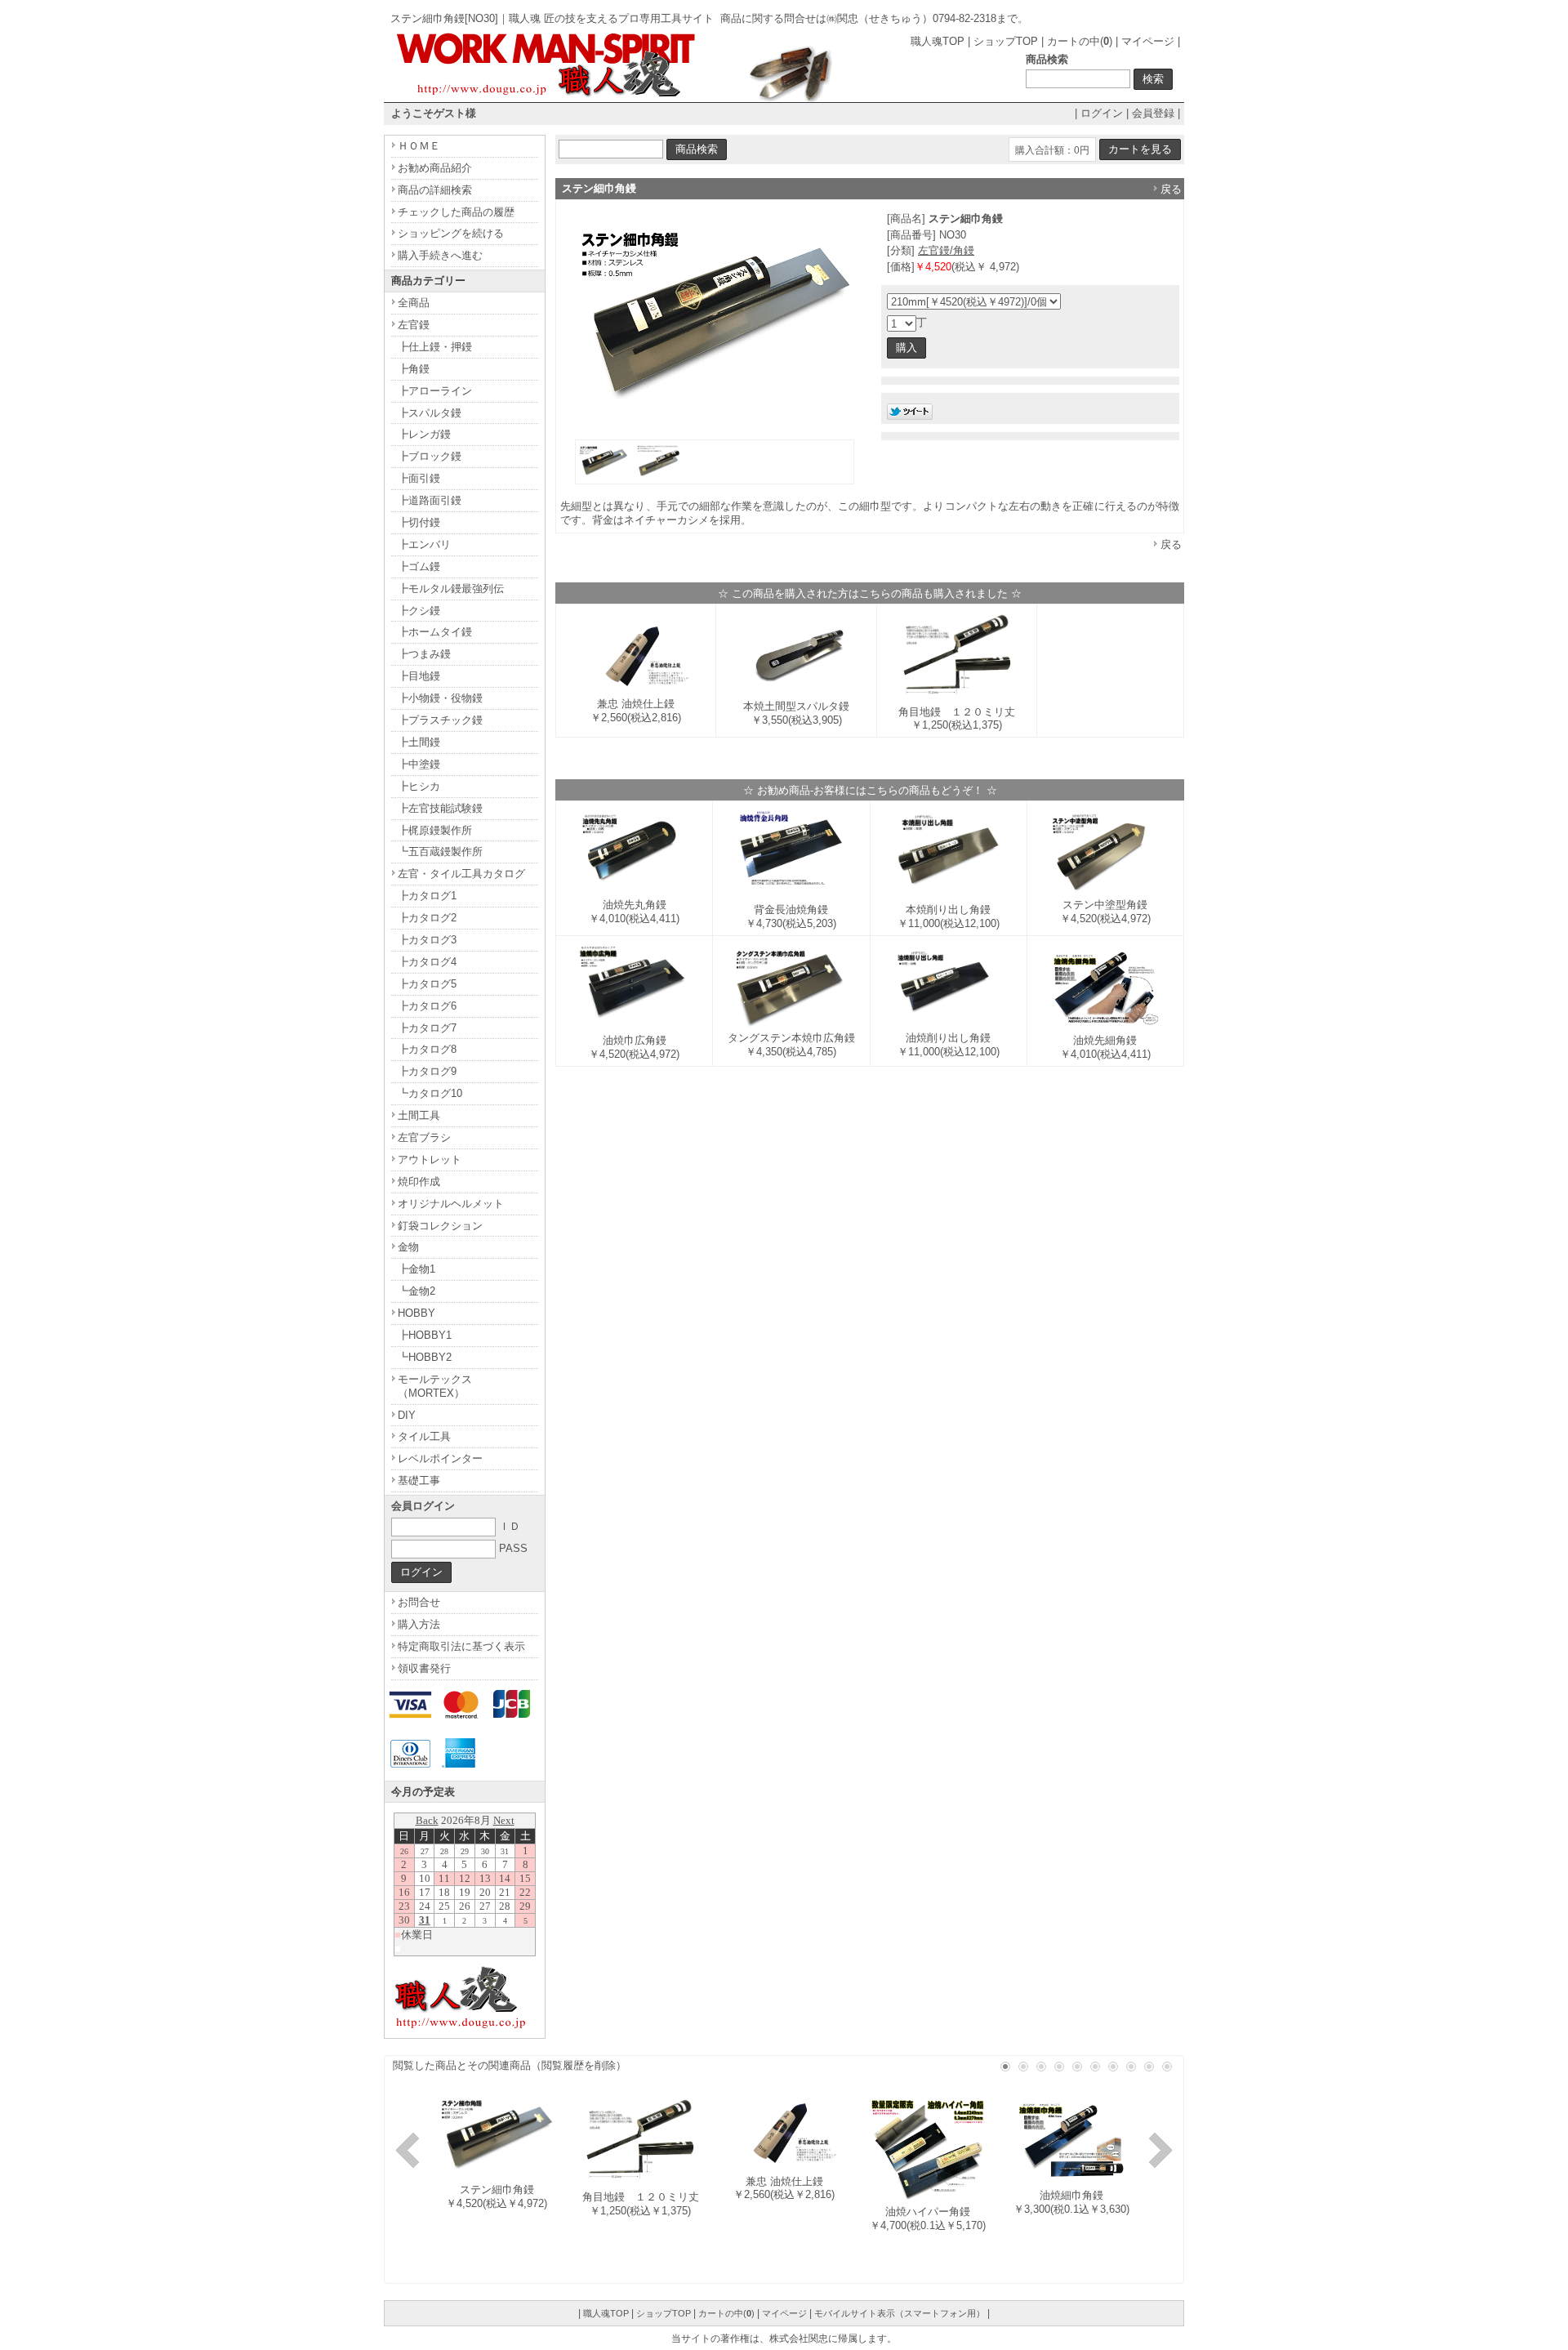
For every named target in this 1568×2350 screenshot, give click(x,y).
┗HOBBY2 (425, 1357)
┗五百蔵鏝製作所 (440, 852)
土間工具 (419, 1115)
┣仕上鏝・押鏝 (435, 347)
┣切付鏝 (419, 522)
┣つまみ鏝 (424, 654)
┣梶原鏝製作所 (435, 830)
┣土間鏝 (419, 742)
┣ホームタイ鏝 (435, 632)
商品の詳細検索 (435, 190)
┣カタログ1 (427, 896)
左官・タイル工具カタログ (461, 874)
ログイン (1102, 113)
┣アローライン (435, 391)
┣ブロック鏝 (430, 456)
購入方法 (419, 1624)
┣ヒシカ (419, 786)
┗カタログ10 (430, 1093)
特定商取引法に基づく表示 (461, 1646)
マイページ (1148, 41)
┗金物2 (416, 1291)
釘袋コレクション (440, 1226)
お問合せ (419, 1602)
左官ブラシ (424, 1137)
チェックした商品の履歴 (456, 212)
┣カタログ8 (427, 1049)
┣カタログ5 (427, 984)
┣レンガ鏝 (424, 434)
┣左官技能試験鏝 (440, 808)
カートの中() (1080, 41)
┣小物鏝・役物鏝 (440, 698)
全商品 (414, 303)
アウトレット (430, 1159)
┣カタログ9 (427, 1071)
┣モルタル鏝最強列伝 (451, 589)
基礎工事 (419, 1480)
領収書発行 (424, 1668)
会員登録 (1153, 113)
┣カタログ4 (427, 962)
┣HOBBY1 (425, 1335)
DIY (407, 1415)
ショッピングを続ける (451, 233)
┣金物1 (416, 1269)
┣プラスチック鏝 (440, 720)
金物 (408, 1247)
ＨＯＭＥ (419, 146)
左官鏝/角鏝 (946, 250)
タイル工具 (424, 1436)
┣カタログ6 (427, 1006)
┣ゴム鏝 (419, 566)
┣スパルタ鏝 (430, 413)
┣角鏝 (414, 369)
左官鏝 (414, 325)
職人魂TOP (938, 41)
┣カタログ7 (427, 1028)
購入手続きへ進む (440, 255)
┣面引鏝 (419, 478)
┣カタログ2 (427, 918)
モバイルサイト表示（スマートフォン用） (900, 2313)
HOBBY (416, 1313)
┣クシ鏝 (419, 611)
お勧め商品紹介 (435, 168)
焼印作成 (419, 1182)
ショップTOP (1006, 41)
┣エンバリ (424, 544)
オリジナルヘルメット (451, 1204)
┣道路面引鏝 (430, 500)
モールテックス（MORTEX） (435, 1386)
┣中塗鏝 (419, 764)
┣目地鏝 (419, 676)
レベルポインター (440, 1458)
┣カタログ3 (427, 940)
